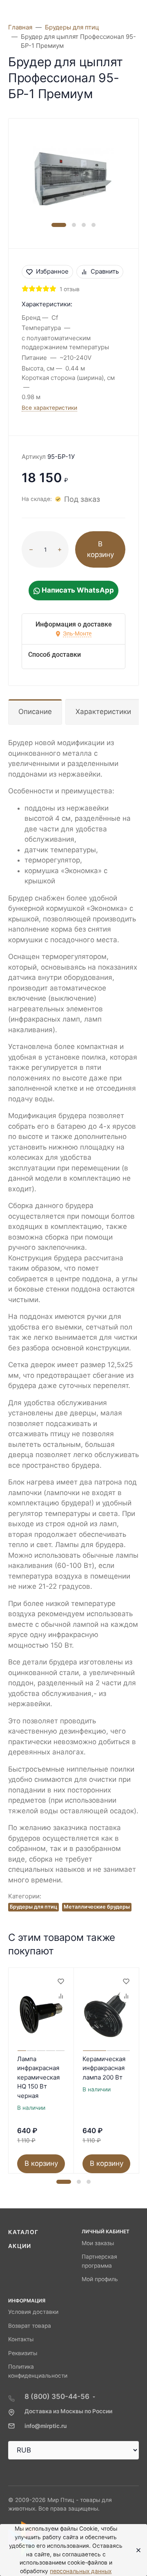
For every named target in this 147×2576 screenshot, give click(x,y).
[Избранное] (60, 1981)
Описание (35, 712)
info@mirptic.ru (46, 2426)
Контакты (21, 2339)
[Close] (136, 2550)
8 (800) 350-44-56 (57, 2396)
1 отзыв (70, 289)
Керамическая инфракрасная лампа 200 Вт (104, 2068)
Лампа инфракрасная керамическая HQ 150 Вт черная (38, 2077)
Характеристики (103, 712)
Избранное (52, 271)
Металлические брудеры (97, 1907)
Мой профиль (100, 2279)
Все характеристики (49, 408)
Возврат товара (30, 2326)
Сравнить (105, 271)
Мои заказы (98, 2243)
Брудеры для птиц (33, 1907)
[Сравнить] (60, 1996)
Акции (20, 2246)
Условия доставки (33, 2312)
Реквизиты (23, 2353)
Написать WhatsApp (77, 590)
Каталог (23, 2232)
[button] (59, 225)
